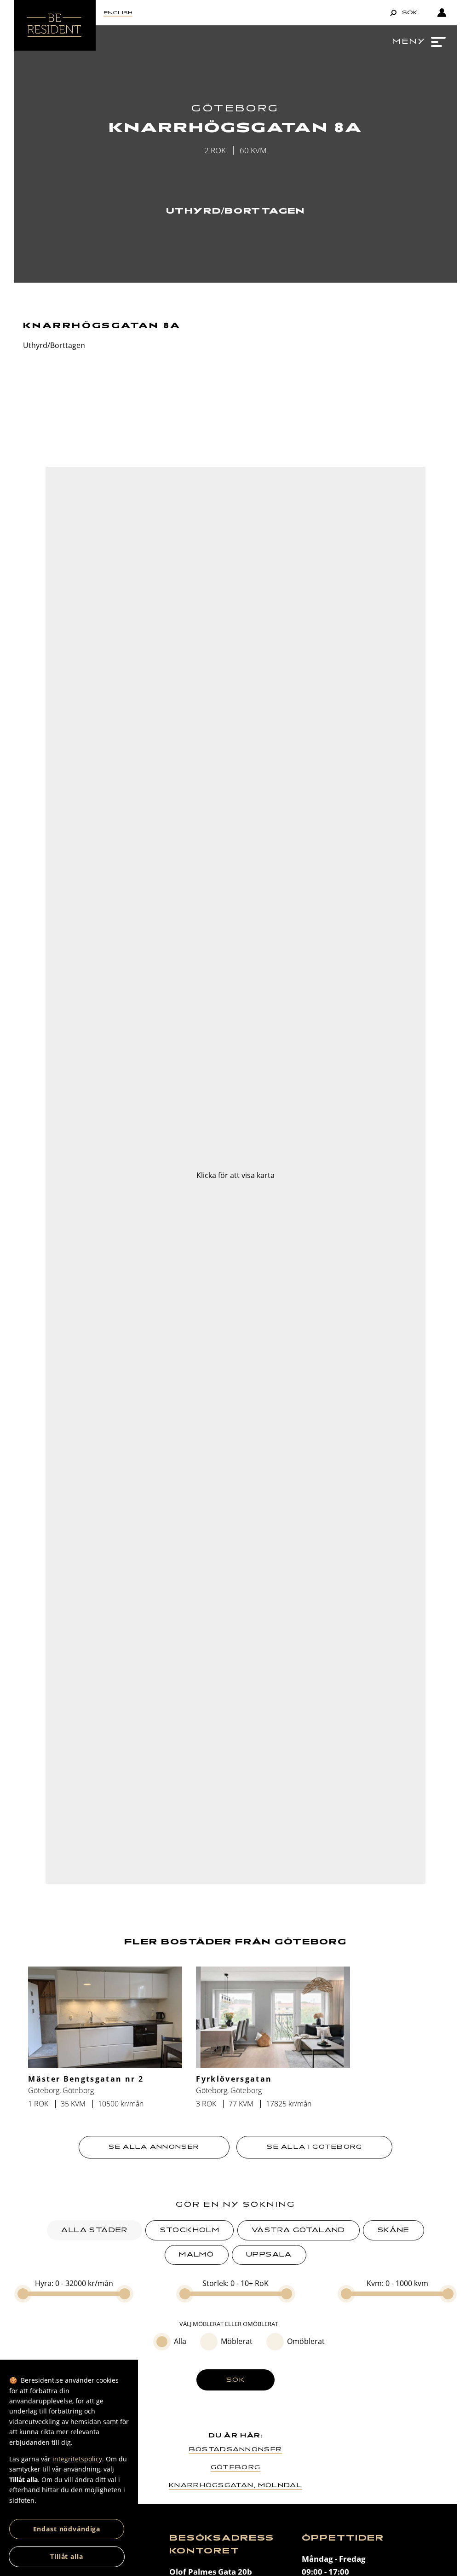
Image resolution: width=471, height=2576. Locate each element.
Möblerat (237, 2341)
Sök (235, 2380)
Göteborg (235, 2467)
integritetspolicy (77, 2459)
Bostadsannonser (235, 2449)
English (118, 13)
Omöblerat (306, 2341)
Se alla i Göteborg (314, 2147)
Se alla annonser (154, 2147)
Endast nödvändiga (67, 2529)
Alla (180, 2341)
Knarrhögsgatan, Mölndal (235, 2485)
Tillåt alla (67, 2556)
